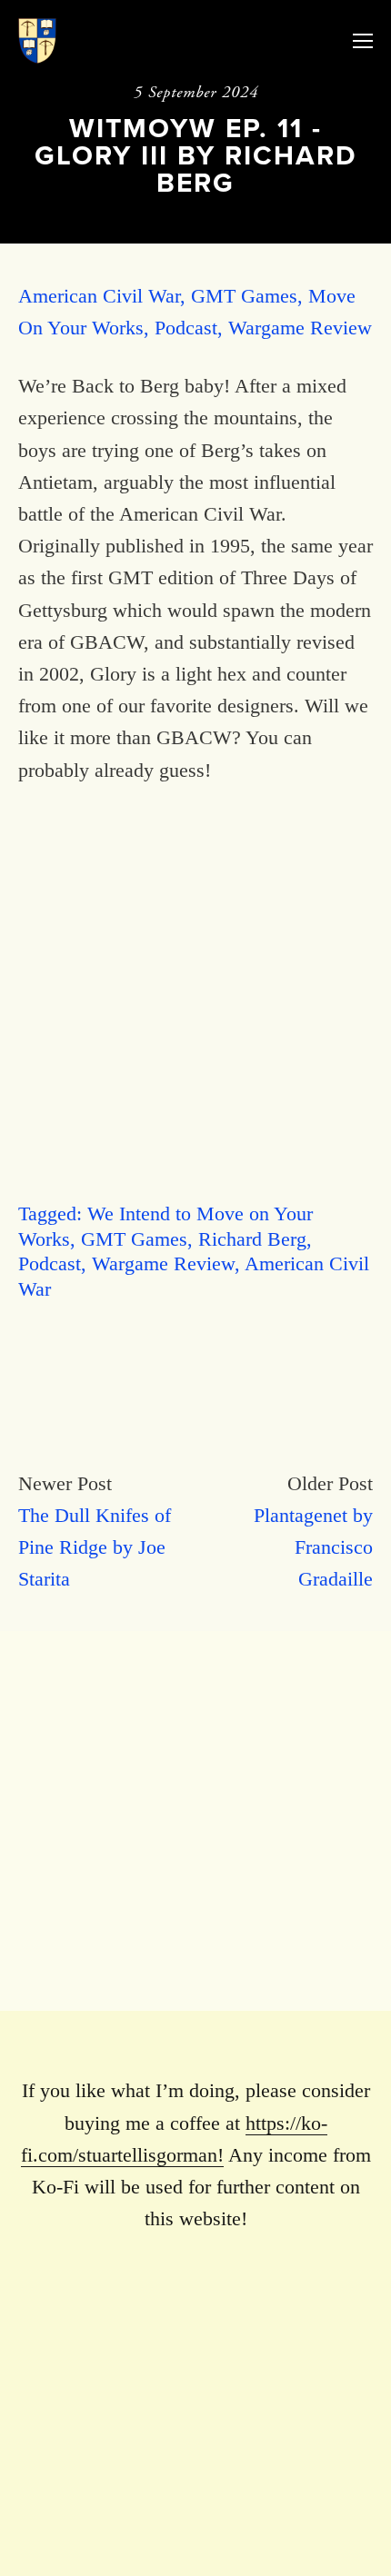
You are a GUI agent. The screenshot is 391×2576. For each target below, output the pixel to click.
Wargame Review (300, 328)
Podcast (186, 328)
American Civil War (99, 296)
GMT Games (244, 296)
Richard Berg (252, 1239)
